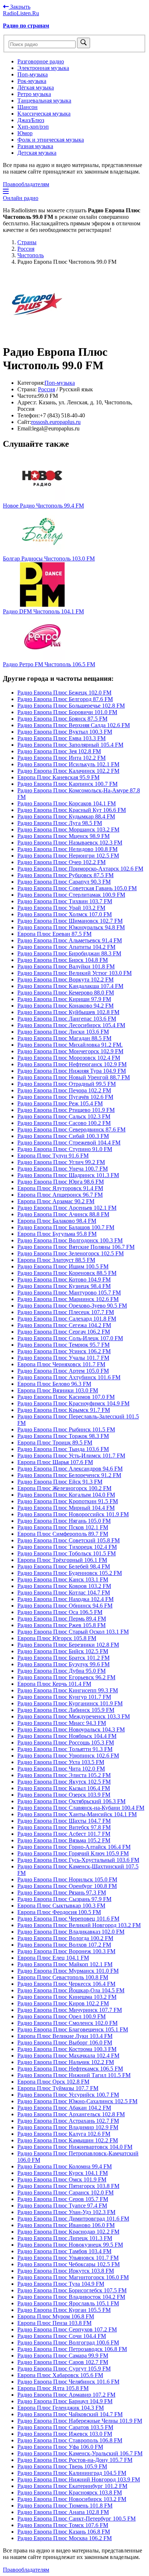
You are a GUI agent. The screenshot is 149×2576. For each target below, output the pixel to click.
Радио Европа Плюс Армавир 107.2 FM (66, 2395)
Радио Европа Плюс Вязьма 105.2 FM (64, 1840)
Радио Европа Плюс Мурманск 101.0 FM (68, 1971)
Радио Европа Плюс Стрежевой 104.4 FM (69, 1143)
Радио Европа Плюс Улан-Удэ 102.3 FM (66, 2212)
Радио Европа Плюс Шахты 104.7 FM (64, 1821)
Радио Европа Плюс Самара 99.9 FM (63, 2356)
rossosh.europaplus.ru (56, 422)
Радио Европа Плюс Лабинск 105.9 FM (66, 1710)
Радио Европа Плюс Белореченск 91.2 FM (69, 1475)
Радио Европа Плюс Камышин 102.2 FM (68, 2140)
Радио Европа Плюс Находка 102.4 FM (65, 1599)
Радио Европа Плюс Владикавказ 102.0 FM (71, 1932)
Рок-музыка (32, 81)
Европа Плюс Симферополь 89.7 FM (63, 1534)
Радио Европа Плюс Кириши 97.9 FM (64, 999)
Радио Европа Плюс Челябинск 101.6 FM (68, 2382)
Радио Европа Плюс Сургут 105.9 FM (64, 2369)
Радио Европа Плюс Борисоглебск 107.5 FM (72, 2290)
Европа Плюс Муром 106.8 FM (56, 2316)
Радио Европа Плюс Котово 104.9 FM (64, 1279)
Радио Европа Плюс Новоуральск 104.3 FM (71, 1729)
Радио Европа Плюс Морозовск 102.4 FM (69, 1058)
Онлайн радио (21, 198)
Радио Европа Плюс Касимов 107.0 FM (66, 1397)
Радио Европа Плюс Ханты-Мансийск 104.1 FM (77, 1814)
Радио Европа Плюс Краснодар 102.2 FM (68, 2232)
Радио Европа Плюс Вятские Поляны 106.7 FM (76, 1247)
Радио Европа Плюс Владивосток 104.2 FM (71, 2297)
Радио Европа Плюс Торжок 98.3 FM (63, 1436)
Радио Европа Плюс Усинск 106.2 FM (64, 1351)
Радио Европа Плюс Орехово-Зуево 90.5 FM (72, 1306)
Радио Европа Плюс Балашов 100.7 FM (66, 1227)
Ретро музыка (34, 94)
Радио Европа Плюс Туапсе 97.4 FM (62, 2206)
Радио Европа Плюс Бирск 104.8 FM (63, 960)
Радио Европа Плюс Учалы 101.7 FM (63, 1358)
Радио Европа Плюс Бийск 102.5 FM (63, 1651)
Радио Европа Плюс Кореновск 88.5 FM (67, 1273)
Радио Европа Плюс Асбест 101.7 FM (64, 1834)
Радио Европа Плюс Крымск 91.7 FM (64, 1410)
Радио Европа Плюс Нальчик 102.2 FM (66, 2062)
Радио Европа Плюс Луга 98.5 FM (60, 823)
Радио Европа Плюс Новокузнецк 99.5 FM (70, 2245)
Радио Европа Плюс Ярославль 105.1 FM (68, 2303)
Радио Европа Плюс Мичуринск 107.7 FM (70, 2010)
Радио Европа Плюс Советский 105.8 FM (69, 1540)
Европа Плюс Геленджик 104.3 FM (61, 2408)
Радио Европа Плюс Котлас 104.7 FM (64, 1593)
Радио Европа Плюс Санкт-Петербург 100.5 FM (76, 2519)
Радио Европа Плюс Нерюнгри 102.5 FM (68, 856)
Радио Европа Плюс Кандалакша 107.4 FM (70, 986)
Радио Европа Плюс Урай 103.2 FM (61, 908)
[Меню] (6, 191)
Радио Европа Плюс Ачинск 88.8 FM (63, 1214)
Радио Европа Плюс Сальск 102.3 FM (64, 1116)
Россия (46, 389)
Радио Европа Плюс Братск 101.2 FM (63, 1658)
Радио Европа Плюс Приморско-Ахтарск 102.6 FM (80, 869)
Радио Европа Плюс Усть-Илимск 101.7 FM (71, 1456)
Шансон (27, 107)
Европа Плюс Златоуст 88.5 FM (56, 1260)
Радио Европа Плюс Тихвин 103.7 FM (65, 901)
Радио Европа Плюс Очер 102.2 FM (61, 862)
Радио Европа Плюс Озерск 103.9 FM (64, 1795)
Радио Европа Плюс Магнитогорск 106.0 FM (73, 2277)
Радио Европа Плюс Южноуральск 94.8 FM (71, 927)
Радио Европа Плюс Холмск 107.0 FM (65, 914)
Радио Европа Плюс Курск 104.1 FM (63, 2173)
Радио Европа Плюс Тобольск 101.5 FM (67, 1553)
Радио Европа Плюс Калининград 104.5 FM (72, 2473)
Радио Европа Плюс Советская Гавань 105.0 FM (77, 888)
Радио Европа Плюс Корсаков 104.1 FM (67, 803)
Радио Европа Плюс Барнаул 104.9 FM (65, 2401)
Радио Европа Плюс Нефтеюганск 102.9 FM (72, 1064)
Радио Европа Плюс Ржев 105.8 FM (61, 1625)
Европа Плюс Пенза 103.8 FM (54, 2323)
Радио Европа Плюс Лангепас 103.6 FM (67, 1019)
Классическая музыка (44, 114)
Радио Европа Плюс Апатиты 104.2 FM (66, 947)
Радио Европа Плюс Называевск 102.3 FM (70, 843)
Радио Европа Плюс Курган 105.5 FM (64, 2310)
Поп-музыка (33, 74)
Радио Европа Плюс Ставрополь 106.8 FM (70, 2440)
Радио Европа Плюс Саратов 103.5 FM (65, 2427)
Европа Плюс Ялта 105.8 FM (53, 2388)
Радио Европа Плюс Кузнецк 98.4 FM (64, 1286)
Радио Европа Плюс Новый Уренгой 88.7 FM (74, 1077)
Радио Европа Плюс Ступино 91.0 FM (65, 1149)
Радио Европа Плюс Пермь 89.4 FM (62, 1619)
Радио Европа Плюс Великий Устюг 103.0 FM (74, 973)
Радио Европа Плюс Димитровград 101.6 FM (73, 2219)
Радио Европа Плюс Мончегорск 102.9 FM (70, 1051)
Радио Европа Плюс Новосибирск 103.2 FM (72, 2499)
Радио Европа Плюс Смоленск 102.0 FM (67, 2023)
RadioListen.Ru (21, 13)
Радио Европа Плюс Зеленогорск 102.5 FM (71, 1253)
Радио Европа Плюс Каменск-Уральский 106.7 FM (80, 2453)
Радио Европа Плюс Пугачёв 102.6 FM (65, 1097)
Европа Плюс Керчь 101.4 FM (54, 1684)
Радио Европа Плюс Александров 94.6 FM (70, 1469)
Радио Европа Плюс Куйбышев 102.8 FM (68, 1012)
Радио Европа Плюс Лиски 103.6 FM (63, 1032)
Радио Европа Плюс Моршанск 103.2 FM (68, 830)
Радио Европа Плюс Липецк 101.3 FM (65, 2238)
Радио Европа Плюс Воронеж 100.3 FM (66, 1951)
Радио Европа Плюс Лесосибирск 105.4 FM (71, 1025)
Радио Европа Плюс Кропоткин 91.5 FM (68, 1501)
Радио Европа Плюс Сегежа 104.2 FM (64, 1325)
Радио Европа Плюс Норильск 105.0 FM (67, 1879)
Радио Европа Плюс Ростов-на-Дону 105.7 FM (75, 2460)
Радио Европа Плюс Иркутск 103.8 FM (66, 2271)
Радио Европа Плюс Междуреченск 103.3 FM (74, 1716)
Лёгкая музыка (36, 87)
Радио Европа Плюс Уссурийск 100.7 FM (68, 2095)
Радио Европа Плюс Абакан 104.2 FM (64, 2108)
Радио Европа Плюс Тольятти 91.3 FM (65, 1749)
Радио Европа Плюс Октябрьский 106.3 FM (71, 1801)
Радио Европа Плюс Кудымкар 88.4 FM (66, 816)
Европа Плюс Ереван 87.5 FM (54, 934)
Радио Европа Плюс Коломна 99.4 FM (65, 2166)
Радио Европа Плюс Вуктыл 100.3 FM (65, 732)
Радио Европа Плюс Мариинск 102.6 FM (68, 1299)
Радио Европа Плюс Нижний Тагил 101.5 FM (74, 2075)
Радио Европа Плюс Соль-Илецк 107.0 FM (70, 1338)
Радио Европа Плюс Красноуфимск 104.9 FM (73, 1403)
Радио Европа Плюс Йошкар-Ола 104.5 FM (71, 1990)
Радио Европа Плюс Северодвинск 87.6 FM (71, 1129)
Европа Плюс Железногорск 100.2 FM (64, 1488)
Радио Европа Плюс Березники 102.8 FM (68, 1645)
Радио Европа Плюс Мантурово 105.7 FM (69, 1293)
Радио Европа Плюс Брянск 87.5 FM (62, 719)
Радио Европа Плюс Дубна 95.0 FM (61, 1671)
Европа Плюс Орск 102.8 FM (53, 2082)
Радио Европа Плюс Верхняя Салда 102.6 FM (74, 725)
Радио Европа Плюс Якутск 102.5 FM (64, 1782)
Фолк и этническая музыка (51, 140)
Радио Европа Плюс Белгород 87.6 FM (65, 699)
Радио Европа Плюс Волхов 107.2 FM (64, 1945)
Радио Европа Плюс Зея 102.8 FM (59, 751)
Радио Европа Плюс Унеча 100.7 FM (63, 1169)
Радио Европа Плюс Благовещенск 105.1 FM (73, 2029)
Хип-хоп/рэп (33, 127)
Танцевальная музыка (44, 101)
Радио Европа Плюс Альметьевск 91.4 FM (70, 940)
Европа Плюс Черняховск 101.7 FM (61, 1364)
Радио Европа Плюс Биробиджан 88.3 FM (69, 953)
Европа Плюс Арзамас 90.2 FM (56, 1201)
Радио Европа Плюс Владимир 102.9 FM (68, 2127)
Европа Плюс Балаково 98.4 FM (57, 1221)
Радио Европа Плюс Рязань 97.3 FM (62, 1893)
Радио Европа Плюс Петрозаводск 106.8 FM (72, 2349)
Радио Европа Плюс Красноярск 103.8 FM (70, 2492)
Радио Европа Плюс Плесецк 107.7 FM (66, 1312)
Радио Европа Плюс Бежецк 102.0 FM (64, 693)
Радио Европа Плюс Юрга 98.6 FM (61, 1182)
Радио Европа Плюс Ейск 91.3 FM (60, 1482)
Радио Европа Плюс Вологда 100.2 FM (65, 1938)
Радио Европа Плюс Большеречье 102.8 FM (71, 706)
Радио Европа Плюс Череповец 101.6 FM (68, 1919)
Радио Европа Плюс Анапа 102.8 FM (63, 2512)
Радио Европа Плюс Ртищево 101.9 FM (66, 1110)
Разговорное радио (41, 61)
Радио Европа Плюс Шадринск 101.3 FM (68, 1175)
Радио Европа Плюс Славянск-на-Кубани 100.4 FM (81, 1808)
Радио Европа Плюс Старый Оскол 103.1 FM (73, 1632)
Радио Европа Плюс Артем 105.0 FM (63, 1371)
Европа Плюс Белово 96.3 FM (54, 1384)
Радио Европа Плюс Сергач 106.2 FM (64, 1332)
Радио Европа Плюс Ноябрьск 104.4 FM (67, 1736)
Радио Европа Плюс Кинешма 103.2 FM (67, 1997)
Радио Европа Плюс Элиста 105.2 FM (64, 1775)
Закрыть (20, 7)
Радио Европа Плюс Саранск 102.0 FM (65, 2192)
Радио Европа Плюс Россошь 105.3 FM (66, 1743)
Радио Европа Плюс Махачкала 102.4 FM (68, 2056)
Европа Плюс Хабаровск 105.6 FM (60, 2375)
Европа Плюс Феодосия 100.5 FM (59, 1912)
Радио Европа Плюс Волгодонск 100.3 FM (70, 1240)
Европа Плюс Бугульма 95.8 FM (57, 1234)
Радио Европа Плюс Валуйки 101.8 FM (66, 966)
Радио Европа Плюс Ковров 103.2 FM (64, 1586)
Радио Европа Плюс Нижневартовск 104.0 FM (75, 2147)
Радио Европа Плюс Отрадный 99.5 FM (67, 1084)
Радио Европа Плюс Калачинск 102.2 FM (68, 771)
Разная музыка (35, 146)
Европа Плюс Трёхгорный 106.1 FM (62, 1560)
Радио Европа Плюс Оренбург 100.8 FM (67, 1886)
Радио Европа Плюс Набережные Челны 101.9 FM (80, 2421)
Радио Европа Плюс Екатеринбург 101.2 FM (72, 2486)
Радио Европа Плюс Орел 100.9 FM (61, 2016)
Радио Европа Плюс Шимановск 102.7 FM (70, 921)
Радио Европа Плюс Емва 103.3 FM (61, 738)
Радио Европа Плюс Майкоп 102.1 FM (65, 1964)
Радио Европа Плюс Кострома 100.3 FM (67, 2049)
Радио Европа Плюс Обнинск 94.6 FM (65, 1606)
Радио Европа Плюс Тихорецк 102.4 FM (67, 1547)
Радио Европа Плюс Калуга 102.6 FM (64, 2134)
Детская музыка (37, 153)
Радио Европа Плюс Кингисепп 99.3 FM (68, 1690)
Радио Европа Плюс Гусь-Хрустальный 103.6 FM (78, 1860)
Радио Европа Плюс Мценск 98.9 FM (63, 836)
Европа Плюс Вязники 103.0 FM (58, 1390)
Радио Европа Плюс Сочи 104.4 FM (62, 2336)
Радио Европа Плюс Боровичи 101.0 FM (67, 712)
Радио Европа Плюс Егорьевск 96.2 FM (66, 1677)
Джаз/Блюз (31, 120)
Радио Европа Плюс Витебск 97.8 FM (64, 1827)
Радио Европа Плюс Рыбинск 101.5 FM (66, 1429)
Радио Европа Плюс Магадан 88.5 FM (64, 1038)
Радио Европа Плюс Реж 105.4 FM (60, 1103)
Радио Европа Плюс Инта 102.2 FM (61, 758)
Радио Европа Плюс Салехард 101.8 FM (67, 1319)
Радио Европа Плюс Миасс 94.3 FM (62, 1723)
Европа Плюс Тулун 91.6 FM (53, 1156)
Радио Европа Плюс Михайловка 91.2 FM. (70, 1045)
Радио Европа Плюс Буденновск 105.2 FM (70, 1573)
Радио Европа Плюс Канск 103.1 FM (63, 1579)
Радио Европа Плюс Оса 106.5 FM (60, 1612)
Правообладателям (26, 184)
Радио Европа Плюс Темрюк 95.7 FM (63, 1345)
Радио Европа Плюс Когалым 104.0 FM (66, 1495)
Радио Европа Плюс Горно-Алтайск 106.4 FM (74, 1847)
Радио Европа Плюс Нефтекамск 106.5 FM (70, 2069)
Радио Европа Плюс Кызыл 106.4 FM (64, 1788)
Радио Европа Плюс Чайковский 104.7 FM (70, 2414)
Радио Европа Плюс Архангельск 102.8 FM (71, 2114)
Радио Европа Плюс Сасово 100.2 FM (64, 1123)
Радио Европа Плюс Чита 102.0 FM (61, 1769)
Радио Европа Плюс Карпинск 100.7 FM (67, 784)
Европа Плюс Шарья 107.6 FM (55, 1462)
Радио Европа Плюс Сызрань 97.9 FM (64, 1899)
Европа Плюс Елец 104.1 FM (53, 1958)
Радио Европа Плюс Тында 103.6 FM (63, 1449)
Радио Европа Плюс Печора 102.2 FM (64, 1090)
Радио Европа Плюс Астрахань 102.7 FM (68, 2121)
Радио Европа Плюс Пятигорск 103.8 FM (68, 2186)
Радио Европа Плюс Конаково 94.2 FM (65, 1006)
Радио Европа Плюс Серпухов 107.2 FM (67, 2329)
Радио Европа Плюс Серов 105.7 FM (63, 2199)
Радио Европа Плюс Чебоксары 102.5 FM (69, 2264)
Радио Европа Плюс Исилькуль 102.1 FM (68, 764)
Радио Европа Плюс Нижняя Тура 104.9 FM (72, 1071)
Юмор (25, 133)
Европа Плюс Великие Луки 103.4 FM (65, 2036)
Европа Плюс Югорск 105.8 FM (57, 1638)
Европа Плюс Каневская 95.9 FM (58, 777)
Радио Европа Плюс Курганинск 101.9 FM (70, 1703)
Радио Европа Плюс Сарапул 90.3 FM (64, 882)
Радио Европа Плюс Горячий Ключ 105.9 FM (73, 1853)
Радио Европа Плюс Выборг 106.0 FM (65, 2043)
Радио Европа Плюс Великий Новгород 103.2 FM (79, 1925)
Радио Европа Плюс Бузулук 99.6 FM (63, 1664)
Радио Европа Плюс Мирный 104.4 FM (66, 1508)
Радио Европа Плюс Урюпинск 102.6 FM (68, 1756)
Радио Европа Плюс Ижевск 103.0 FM (65, 2434)
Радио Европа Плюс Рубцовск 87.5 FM (65, 875)
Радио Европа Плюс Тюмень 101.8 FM (65, 2506)
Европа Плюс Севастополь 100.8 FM (63, 1977)
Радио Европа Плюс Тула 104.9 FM (61, 2284)
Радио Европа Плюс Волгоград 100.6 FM (68, 2342)
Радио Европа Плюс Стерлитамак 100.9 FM (71, 895)
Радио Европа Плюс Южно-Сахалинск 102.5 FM (77, 2101)
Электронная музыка (43, 68)
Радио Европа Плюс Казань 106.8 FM (64, 2532)
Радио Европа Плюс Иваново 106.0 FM (66, 2225)
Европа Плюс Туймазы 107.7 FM (58, 2088)
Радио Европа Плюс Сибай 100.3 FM (63, 1136)
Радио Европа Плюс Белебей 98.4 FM (64, 1566)
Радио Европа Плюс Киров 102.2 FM (63, 2003)
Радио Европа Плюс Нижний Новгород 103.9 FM (79, 2479)
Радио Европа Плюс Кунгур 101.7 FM (64, 1697)
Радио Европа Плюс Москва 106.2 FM (65, 2538)
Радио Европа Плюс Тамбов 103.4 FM (64, 2251)
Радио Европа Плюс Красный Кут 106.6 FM (72, 810)
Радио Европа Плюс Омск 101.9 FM (62, 2179)
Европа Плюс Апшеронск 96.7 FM (60, 1195)
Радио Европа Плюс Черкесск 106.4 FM (66, 1984)
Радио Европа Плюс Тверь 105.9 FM (62, 2466)
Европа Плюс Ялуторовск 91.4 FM (60, 1188)
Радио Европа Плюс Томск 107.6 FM (63, 2525)
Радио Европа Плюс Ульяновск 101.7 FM (68, 2258)
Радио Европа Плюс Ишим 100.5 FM (63, 1266)
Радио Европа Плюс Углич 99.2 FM (61, 1162)
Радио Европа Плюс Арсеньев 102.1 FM (67, 1208)
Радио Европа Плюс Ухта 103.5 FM (61, 1762)
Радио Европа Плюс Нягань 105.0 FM (64, 1521)
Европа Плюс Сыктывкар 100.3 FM (61, 1906)
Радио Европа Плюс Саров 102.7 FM (63, 2362)
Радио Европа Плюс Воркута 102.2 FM (65, 979)
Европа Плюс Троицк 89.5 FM (55, 1443)
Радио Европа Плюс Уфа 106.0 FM (60, 2447)
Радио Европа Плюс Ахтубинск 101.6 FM (69, 1377)
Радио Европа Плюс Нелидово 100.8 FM (67, 849)
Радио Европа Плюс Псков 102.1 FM (63, 1527)
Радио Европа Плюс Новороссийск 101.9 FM (73, 1514)
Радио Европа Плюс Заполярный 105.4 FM (70, 745)
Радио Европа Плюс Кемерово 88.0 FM (66, 993)
